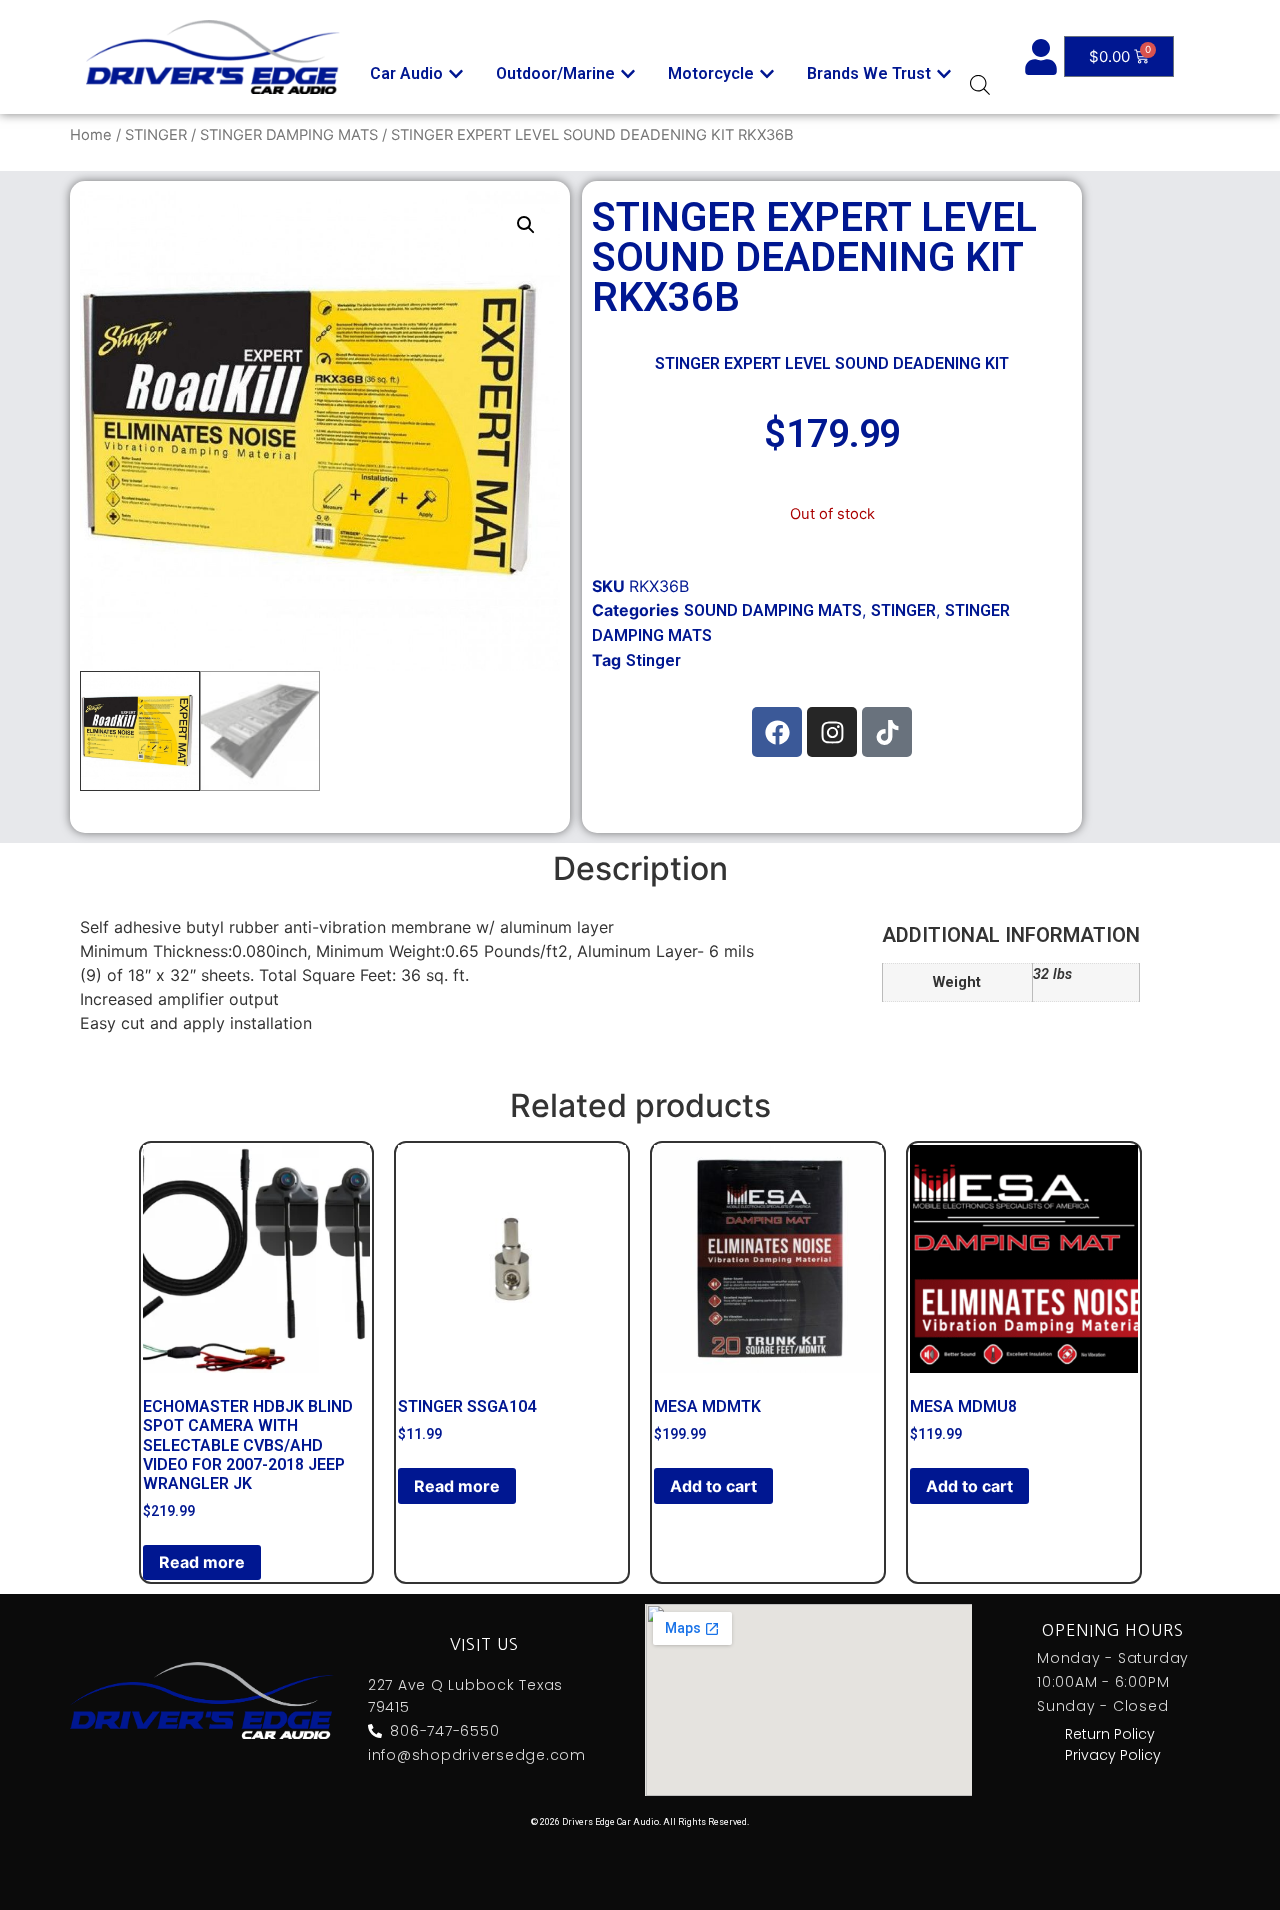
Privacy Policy (1113, 1755)
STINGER (156, 135)
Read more (202, 1562)
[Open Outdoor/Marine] (628, 74)
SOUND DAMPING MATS (773, 610)
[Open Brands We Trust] (944, 74)
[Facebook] (777, 732)
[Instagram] (832, 732)
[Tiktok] (887, 732)
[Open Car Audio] (456, 74)
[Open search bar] (980, 84)
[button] (526, 225)
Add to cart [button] (713, 1486)
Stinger (653, 660)
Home (91, 135)
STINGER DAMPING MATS (289, 135)
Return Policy (1110, 1734)
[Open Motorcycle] (767, 74)
